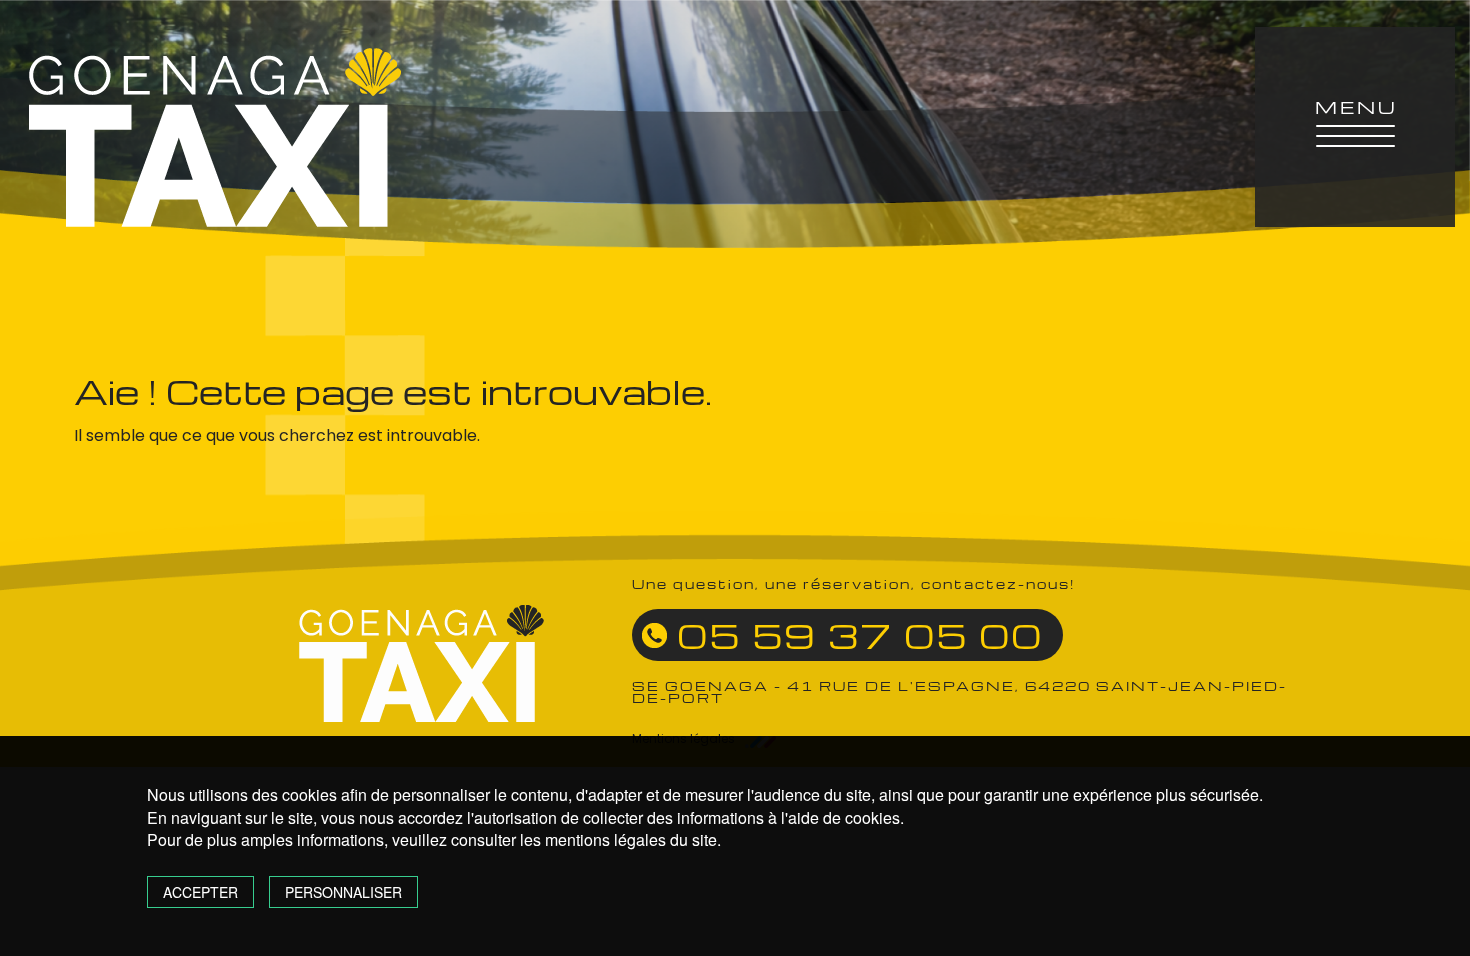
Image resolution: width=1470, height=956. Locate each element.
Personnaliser (343, 892)
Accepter (200, 892)
